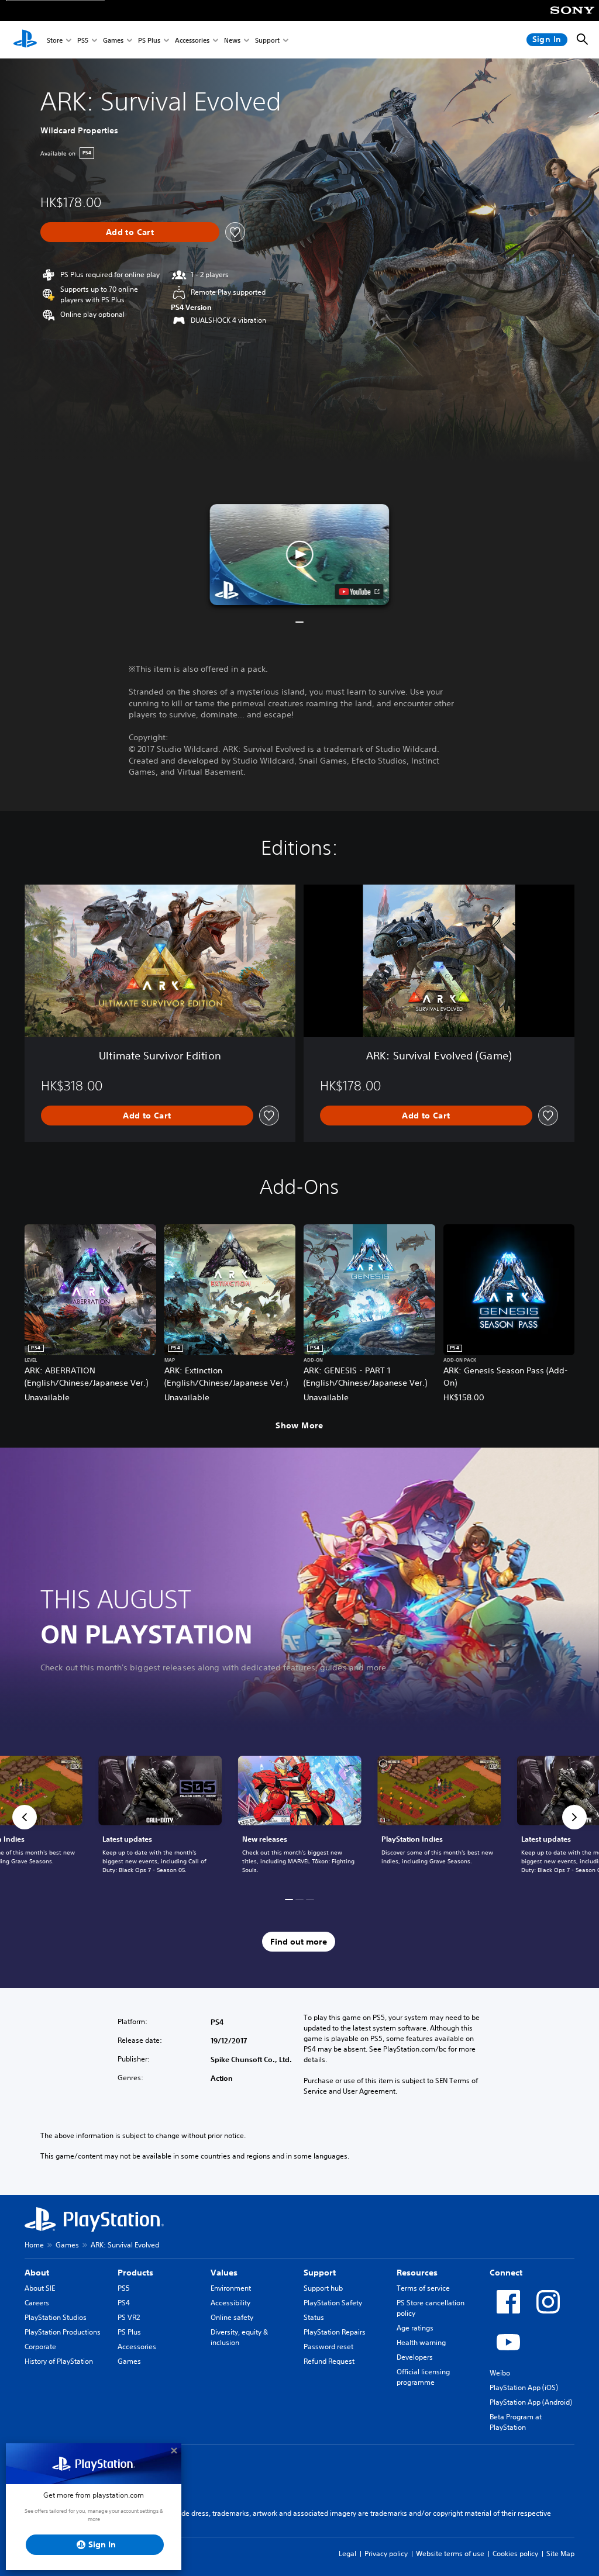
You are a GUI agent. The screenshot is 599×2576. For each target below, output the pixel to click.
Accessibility (230, 2303)
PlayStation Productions (63, 2332)
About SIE (40, 2288)
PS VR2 (129, 2317)
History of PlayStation (59, 2361)
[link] (300, 1817)
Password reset (328, 2347)
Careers (37, 2303)
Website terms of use (450, 2553)
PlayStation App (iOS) (524, 2387)
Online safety (232, 2317)
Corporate (40, 2347)
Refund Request (329, 2361)
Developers (415, 2357)
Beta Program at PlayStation (516, 2422)
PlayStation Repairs (335, 2332)
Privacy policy (386, 2553)
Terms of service (423, 2288)
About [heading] (37, 2273)
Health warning (421, 2342)
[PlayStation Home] (25, 40)
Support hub (323, 2288)
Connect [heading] (506, 2273)
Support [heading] (320, 2273)
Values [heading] (224, 2273)
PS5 (83, 40)
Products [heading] (135, 2273)
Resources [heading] (417, 2273)
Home (34, 2245)
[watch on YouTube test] (359, 592)
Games (113, 40)
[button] (299, 555)
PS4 (124, 2303)
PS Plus (149, 40)
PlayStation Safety (333, 2303)
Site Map (560, 2553)
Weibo (500, 2373)
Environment (231, 2288)
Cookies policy (515, 2553)
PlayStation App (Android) (531, 2402)
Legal (347, 2553)
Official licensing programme (423, 2377)
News (232, 40)
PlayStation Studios (56, 2317)
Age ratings (415, 2328)
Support (267, 40)
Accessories (192, 40)
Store (55, 40)
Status (314, 2317)
